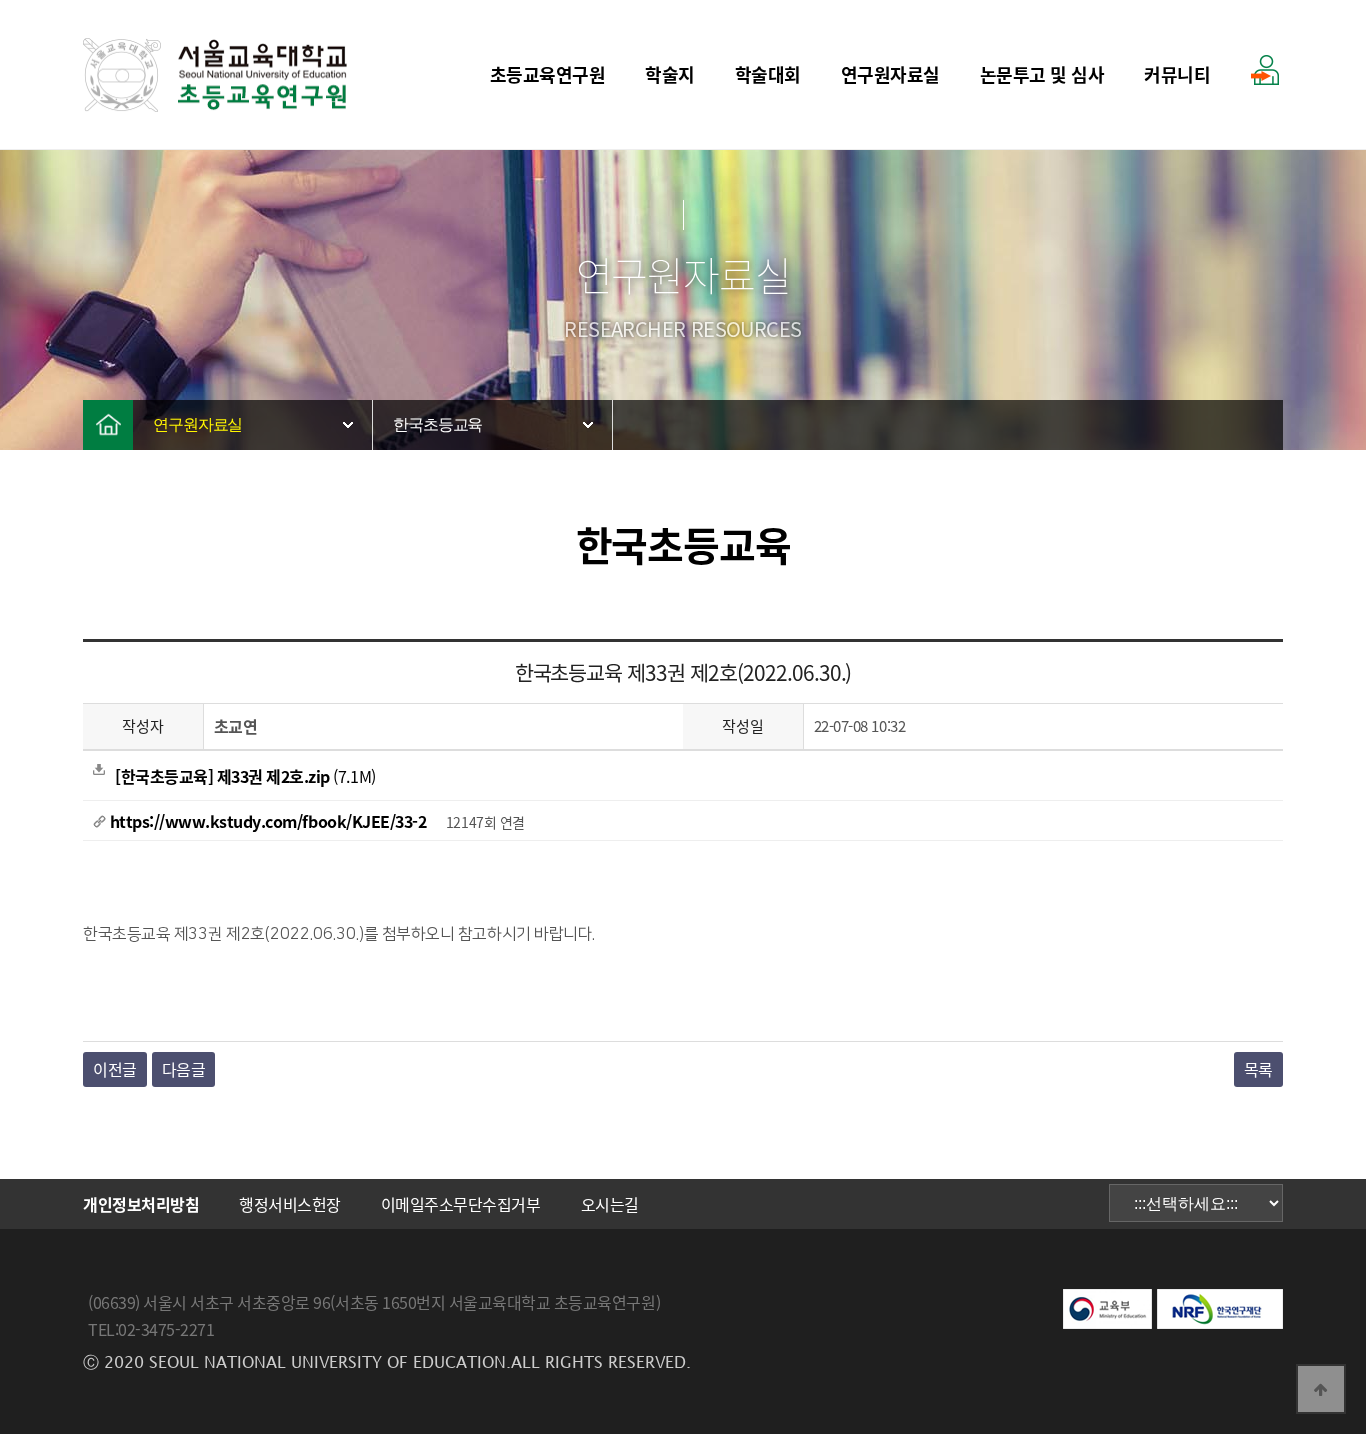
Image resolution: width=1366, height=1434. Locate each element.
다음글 (184, 1069)
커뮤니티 (1177, 74)
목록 (1258, 1069)
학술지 (670, 74)
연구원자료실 (890, 74)
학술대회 (768, 74)
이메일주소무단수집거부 (461, 1204)
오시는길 (610, 1204)
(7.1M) (245, 776)
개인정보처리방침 (141, 1204)
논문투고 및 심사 (1042, 74)
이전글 (115, 1069)
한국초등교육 (437, 424)
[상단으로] (1321, 1389)
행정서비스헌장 (290, 1204)
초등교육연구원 (548, 74)
